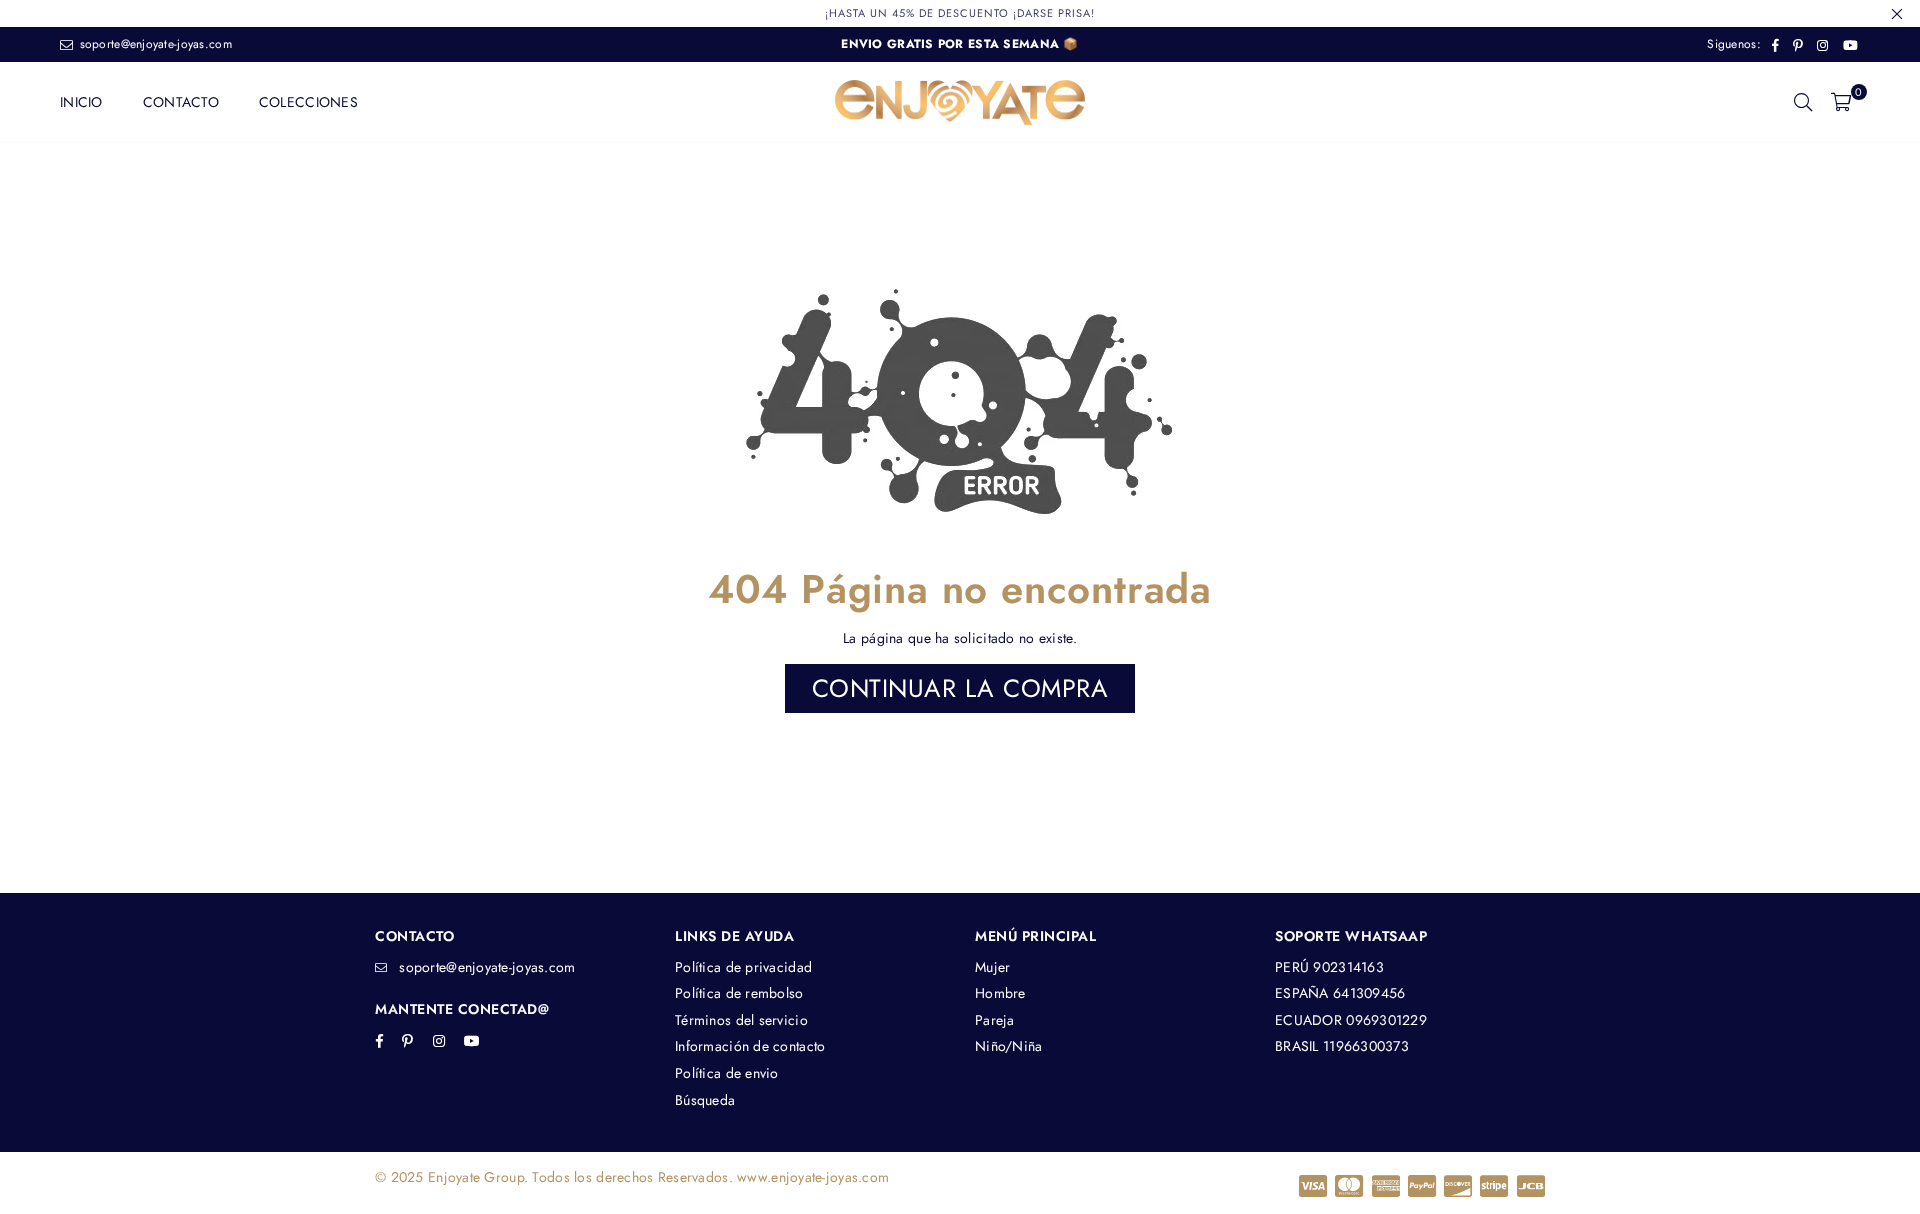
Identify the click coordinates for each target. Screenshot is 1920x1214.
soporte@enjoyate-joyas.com (153, 44)
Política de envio (727, 1073)
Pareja (995, 1020)
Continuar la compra (960, 688)
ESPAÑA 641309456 (1340, 993)
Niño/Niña (1009, 1046)
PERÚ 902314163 (1329, 967)
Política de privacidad (743, 967)
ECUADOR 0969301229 (1351, 1020)
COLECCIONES (308, 102)
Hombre (1000, 993)
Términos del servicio (741, 1020)
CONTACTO (181, 102)
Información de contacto (750, 1046)
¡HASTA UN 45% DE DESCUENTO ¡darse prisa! (960, 13)
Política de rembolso (739, 993)
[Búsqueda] (1803, 102)
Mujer (992, 967)
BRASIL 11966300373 (1342, 1046)
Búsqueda (705, 1100)
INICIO (81, 102)
